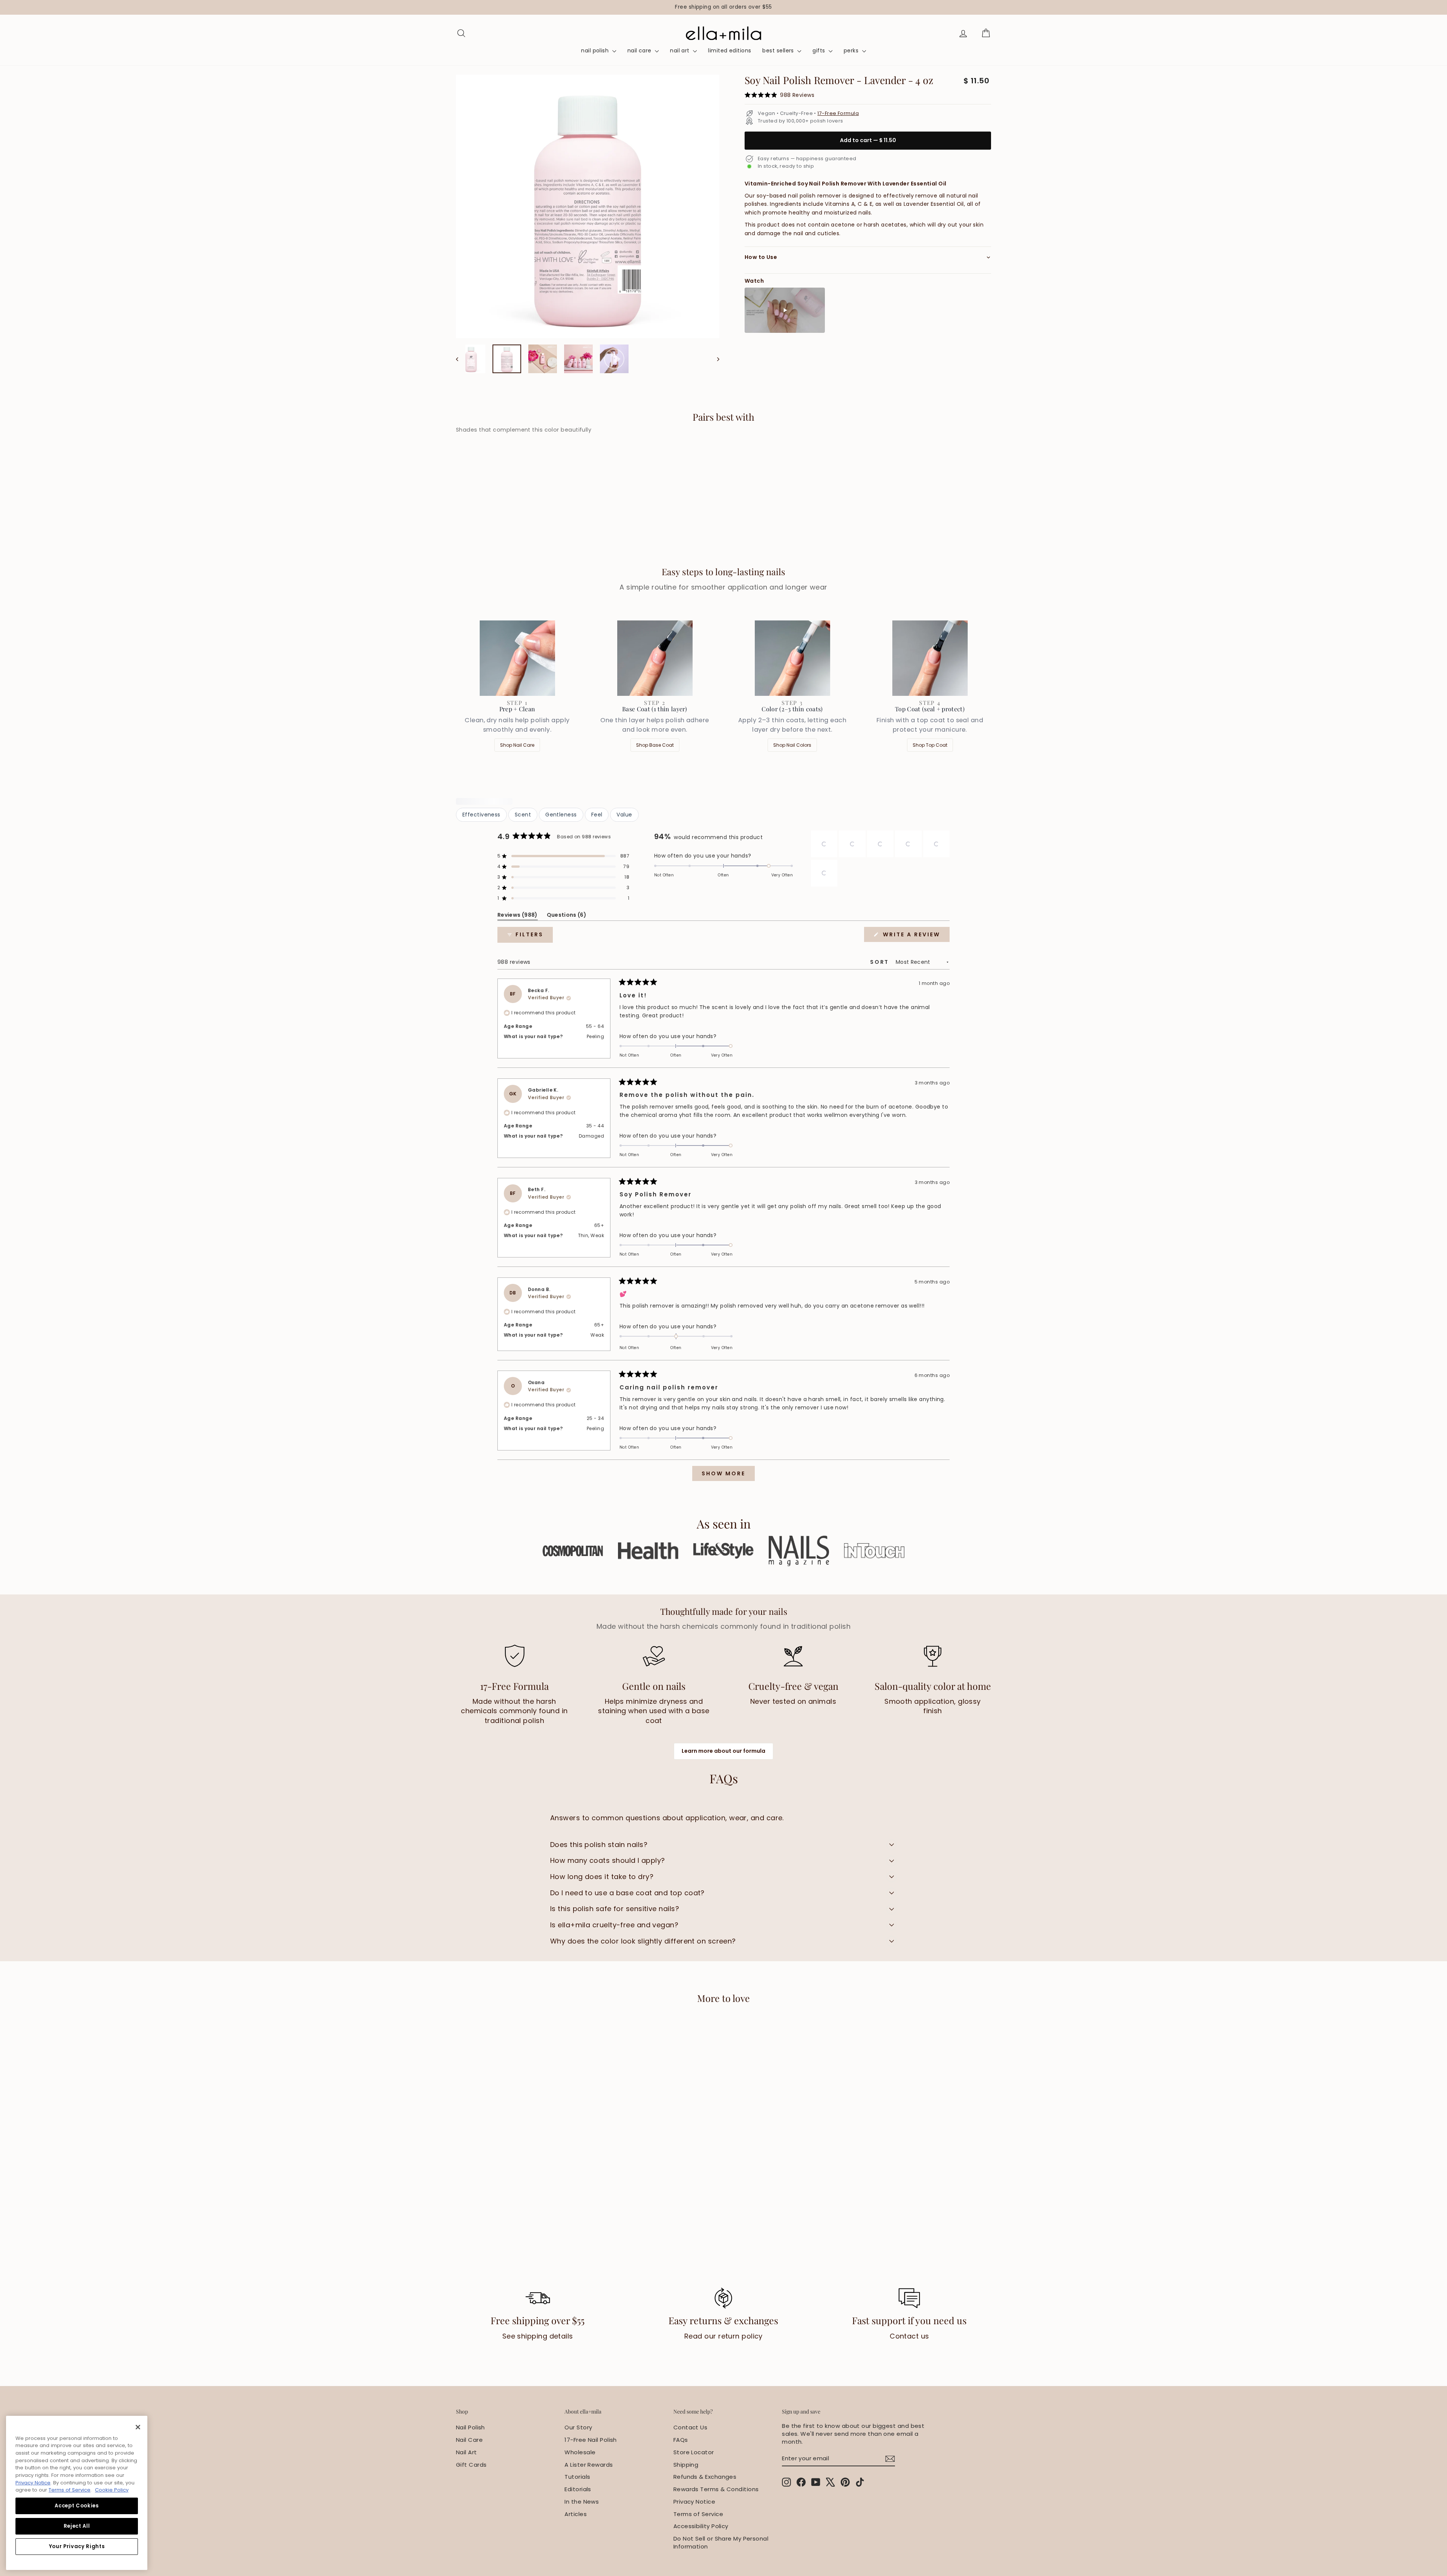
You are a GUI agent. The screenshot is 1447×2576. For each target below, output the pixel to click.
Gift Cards (471, 2465)
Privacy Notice (694, 2502)
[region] (723, 7)
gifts (820, 51)
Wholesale (580, 2452)
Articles (576, 2514)
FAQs (681, 2440)
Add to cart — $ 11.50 (868, 140)
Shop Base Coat (655, 745)
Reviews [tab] (518, 916)
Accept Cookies (76, 2506)
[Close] (138, 2427)
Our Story (578, 2427)
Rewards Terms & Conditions (716, 2489)
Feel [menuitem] (597, 815)
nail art (681, 51)
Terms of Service (698, 2514)
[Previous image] (461, 359)
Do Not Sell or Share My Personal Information (721, 2542)
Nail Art (467, 2452)
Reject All (77, 2526)
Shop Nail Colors (792, 745)
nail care (640, 51)
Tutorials (577, 2477)
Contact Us (691, 2427)
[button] (563, 856)
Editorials (578, 2489)
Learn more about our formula (723, 1751)
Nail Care (469, 2440)
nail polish (596, 51)
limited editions (730, 51)
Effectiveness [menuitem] (481, 815)
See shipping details (538, 2336)
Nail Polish (470, 2427)
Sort (881, 962)
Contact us (909, 2336)
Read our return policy (723, 2336)
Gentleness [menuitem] (561, 815)
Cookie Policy (112, 2490)
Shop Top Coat (930, 745)
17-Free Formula (838, 113)
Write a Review (915, 936)
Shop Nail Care (517, 745)
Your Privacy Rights (77, 2546)
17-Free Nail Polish (591, 2440)
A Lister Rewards (589, 2465)
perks (852, 51)
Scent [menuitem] (523, 815)
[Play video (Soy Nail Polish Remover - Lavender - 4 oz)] (785, 310)
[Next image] (715, 359)
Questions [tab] (567, 916)
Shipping (686, 2465)
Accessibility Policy (701, 2526)
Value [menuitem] (624, 815)
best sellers (779, 51)
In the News (582, 2502)
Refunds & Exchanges (705, 2477)
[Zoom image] (588, 206)
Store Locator (694, 2452)
